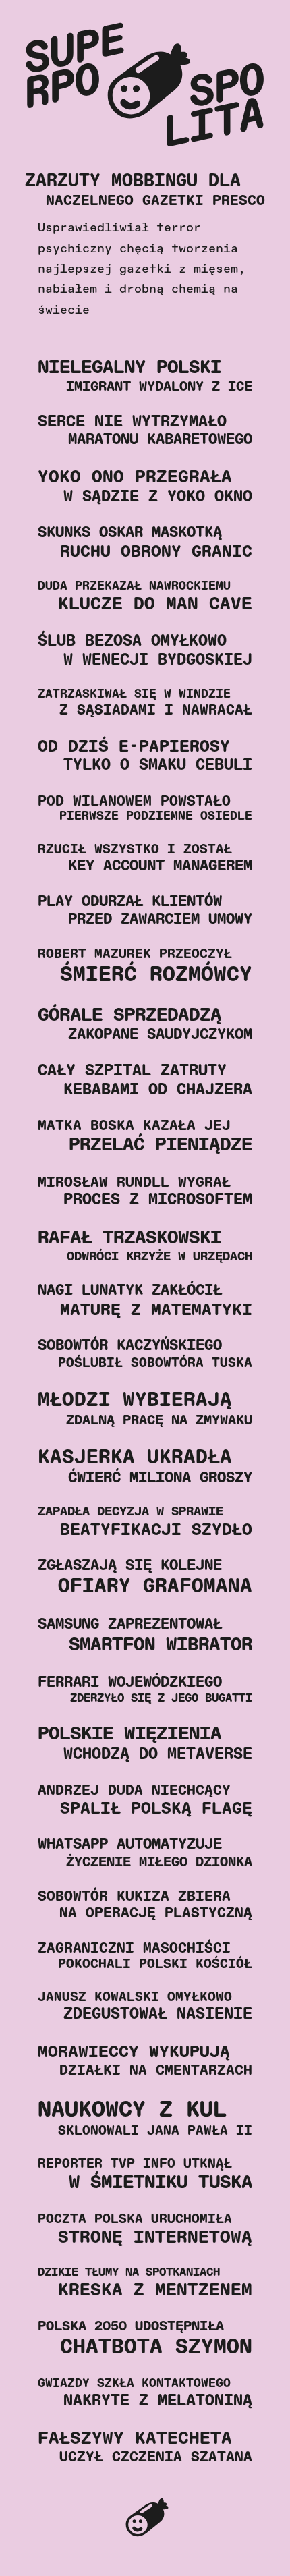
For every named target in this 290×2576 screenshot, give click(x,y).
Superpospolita (145, 2520)
